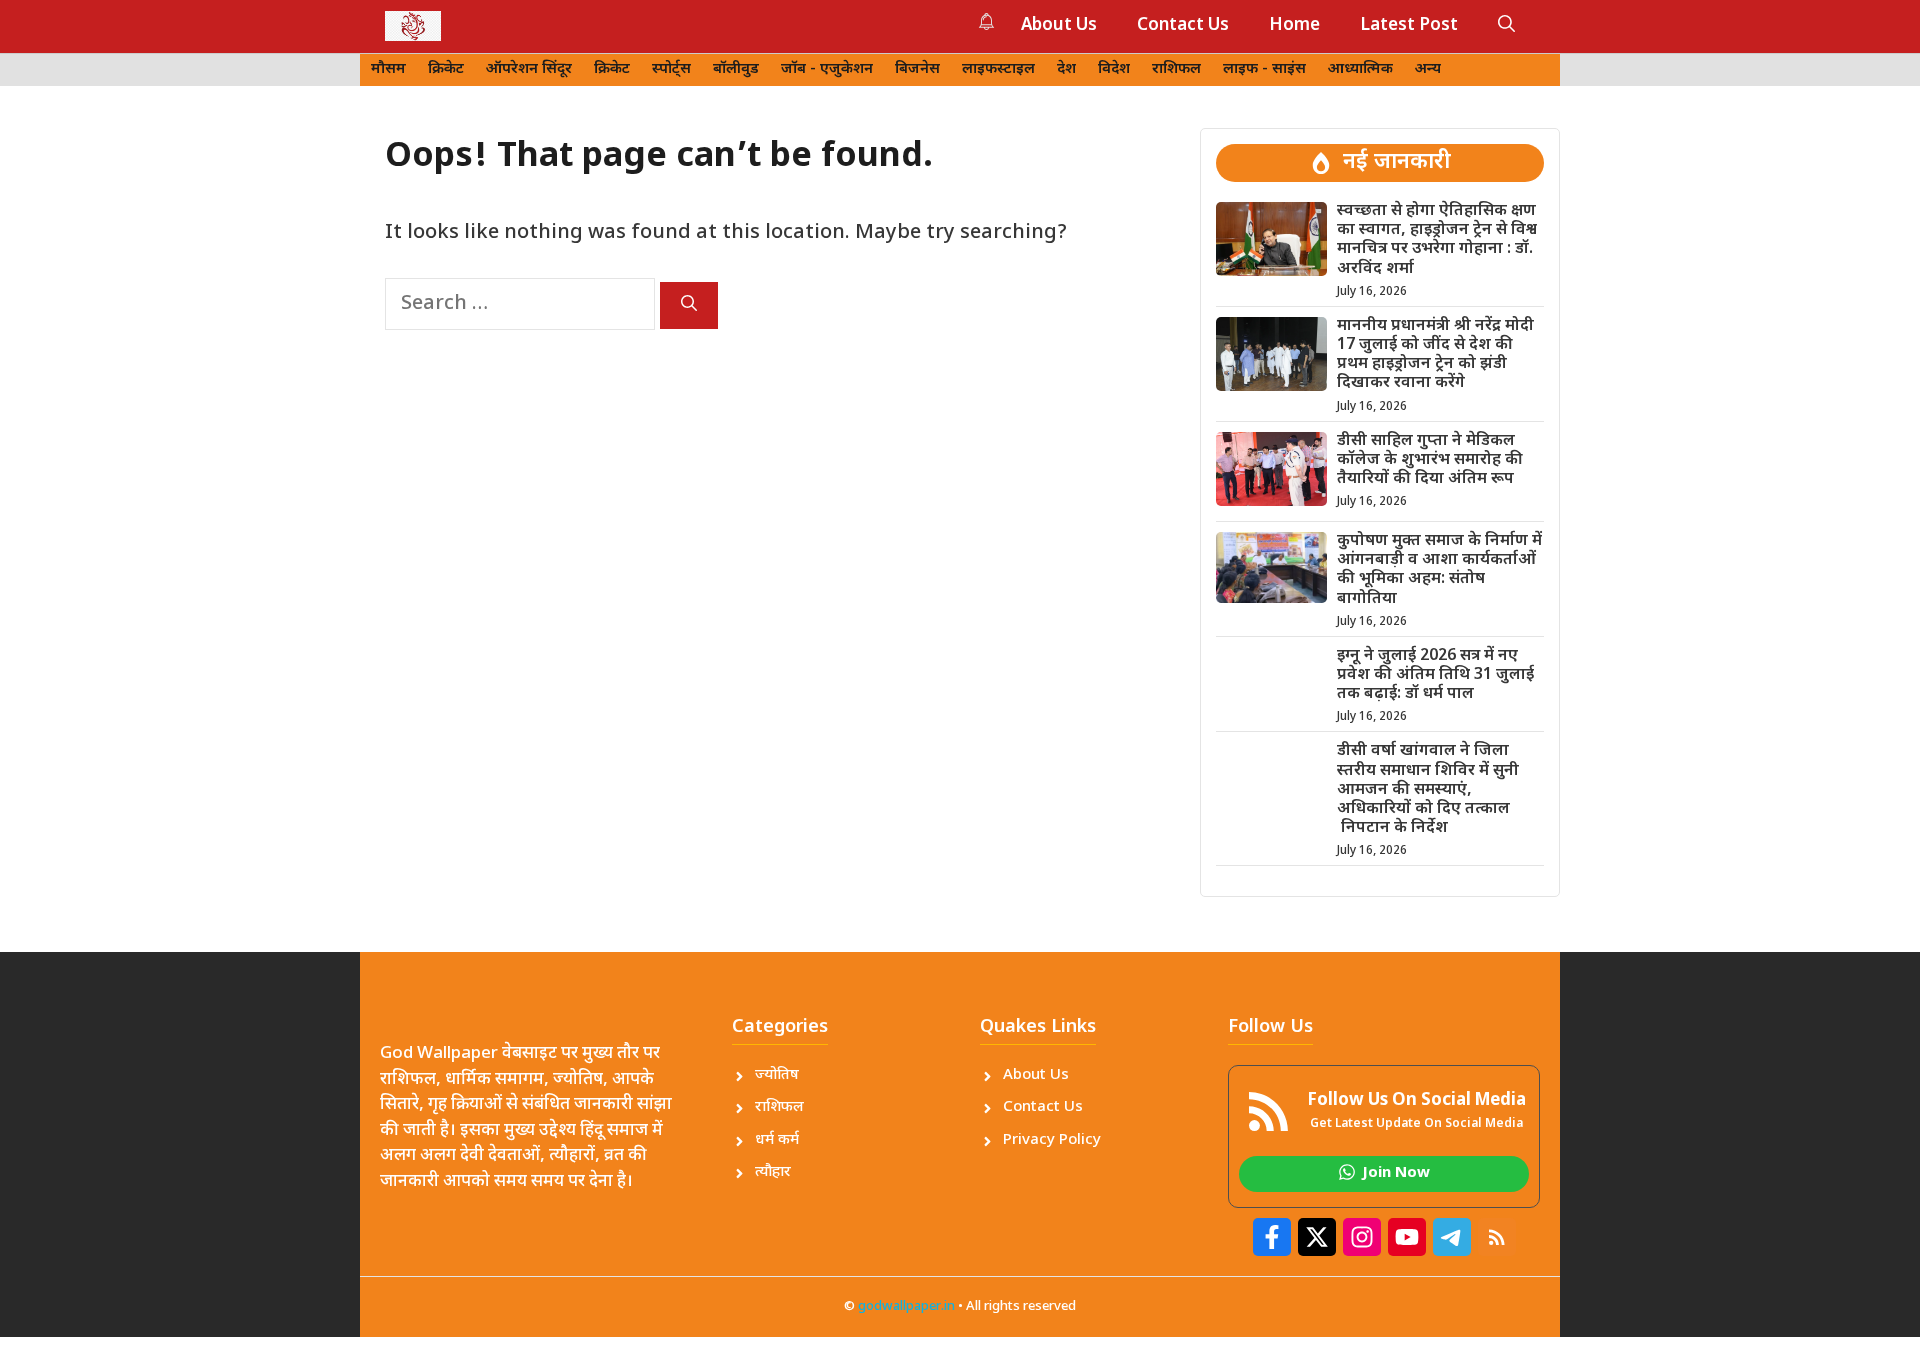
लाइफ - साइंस (1264, 69)
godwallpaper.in (906, 1306)
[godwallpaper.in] (413, 26)
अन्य (1428, 69)
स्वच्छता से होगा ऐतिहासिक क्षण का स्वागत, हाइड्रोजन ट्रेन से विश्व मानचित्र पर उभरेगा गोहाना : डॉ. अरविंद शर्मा (1437, 240)
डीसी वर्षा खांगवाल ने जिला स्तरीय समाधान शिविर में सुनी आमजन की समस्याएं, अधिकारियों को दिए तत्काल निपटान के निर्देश (1428, 790)
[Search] (689, 305)
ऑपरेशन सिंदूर (529, 69)
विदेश (1114, 69)
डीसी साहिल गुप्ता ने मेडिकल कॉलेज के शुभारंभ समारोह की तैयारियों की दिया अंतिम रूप (1430, 460)
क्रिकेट (446, 69)
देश (1066, 69)
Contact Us (1183, 26)
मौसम (388, 69)
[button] (1506, 26)
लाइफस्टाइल (998, 69)
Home (1294, 26)
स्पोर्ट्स (671, 69)
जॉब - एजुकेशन (827, 69)
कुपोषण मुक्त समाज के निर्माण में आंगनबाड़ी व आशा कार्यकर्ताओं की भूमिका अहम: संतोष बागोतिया (1439, 570)
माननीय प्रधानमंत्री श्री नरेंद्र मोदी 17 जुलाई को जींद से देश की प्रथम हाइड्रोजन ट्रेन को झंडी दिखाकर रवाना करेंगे (1435, 355)
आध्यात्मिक (1360, 69)
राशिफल (1176, 69)
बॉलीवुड (736, 69)
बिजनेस (917, 69)
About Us (1059, 26)
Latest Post (1409, 26)
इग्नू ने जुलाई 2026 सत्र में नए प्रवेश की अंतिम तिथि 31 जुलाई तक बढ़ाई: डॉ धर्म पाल (1435, 675)
